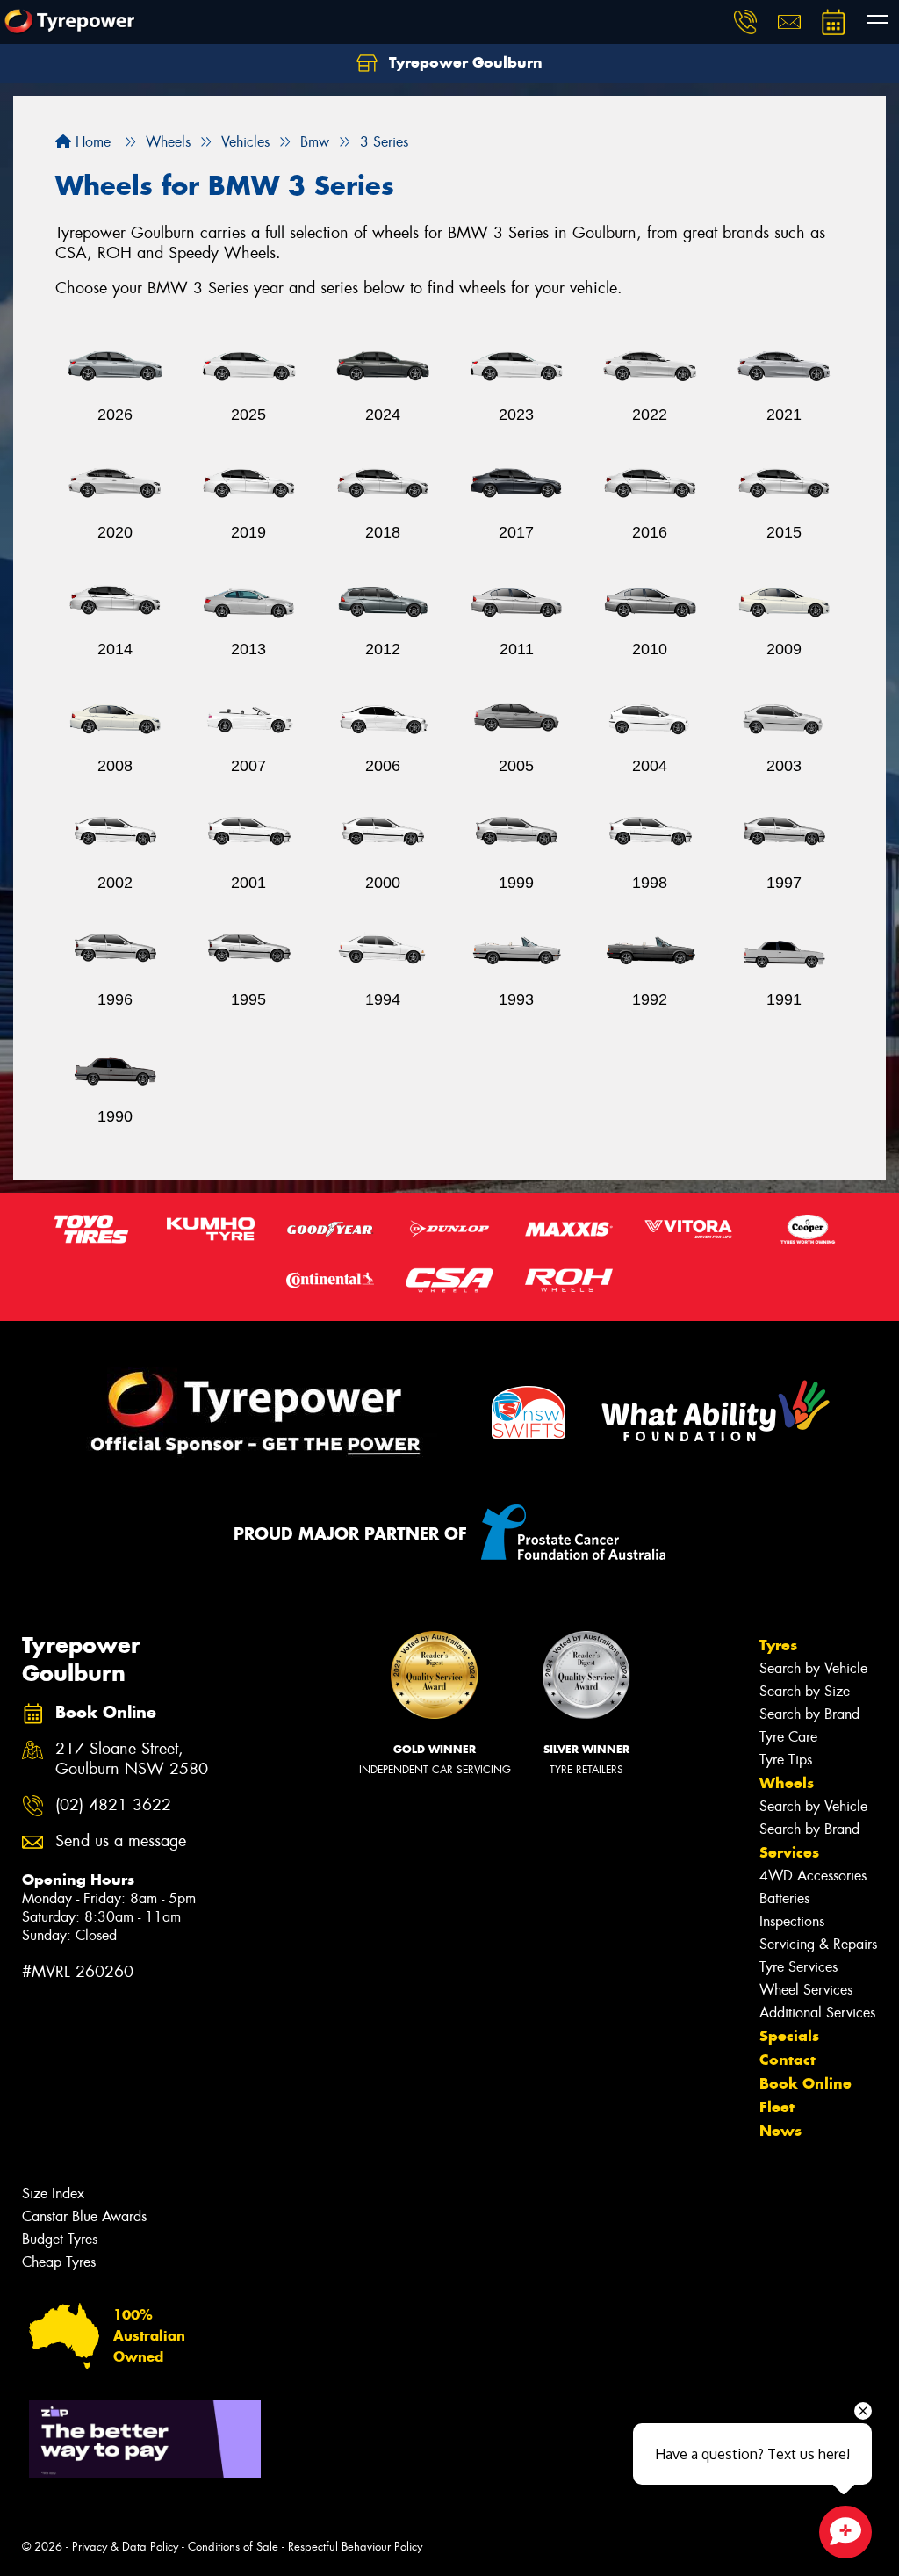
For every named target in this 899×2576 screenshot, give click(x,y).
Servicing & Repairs (818, 1944)
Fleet (777, 2107)
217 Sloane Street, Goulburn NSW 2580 (132, 1759)
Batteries (784, 1898)
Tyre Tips (786, 1760)
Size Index (53, 2194)
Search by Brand (809, 1714)
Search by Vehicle (813, 1668)
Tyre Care (788, 1737)
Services (789, 1852)
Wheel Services (806, 1990)
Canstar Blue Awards (84, 2216)
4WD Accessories (813, 1876)
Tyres (778, 1645)
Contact (788, 2060)
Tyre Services (798, 1967)
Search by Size (805, 1691)
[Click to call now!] (745, 22)
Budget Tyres (60, 2239)
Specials (789, 2036)
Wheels (787, 1783)
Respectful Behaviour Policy (355, 2547)
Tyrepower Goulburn (464, 62)
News (780, 2131)
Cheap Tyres (59, 2262)
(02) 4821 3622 (113, 1805)
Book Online (806, 2083)
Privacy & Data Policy (125, 2547)
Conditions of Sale (233, 2547)
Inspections (792, 1921)
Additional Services (817, 2013)
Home (91, 142)
